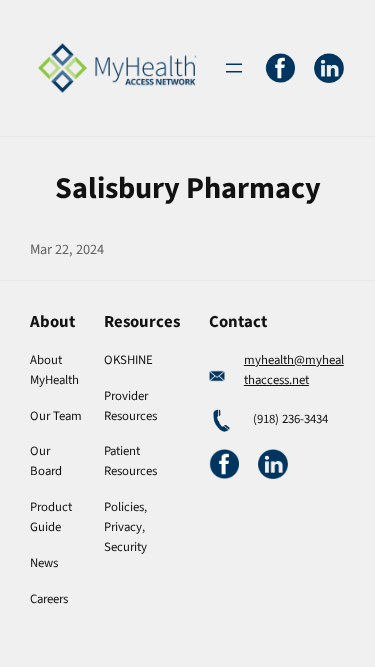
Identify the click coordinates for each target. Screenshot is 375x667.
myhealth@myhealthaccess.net (294, 370)
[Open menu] (234, 68)
